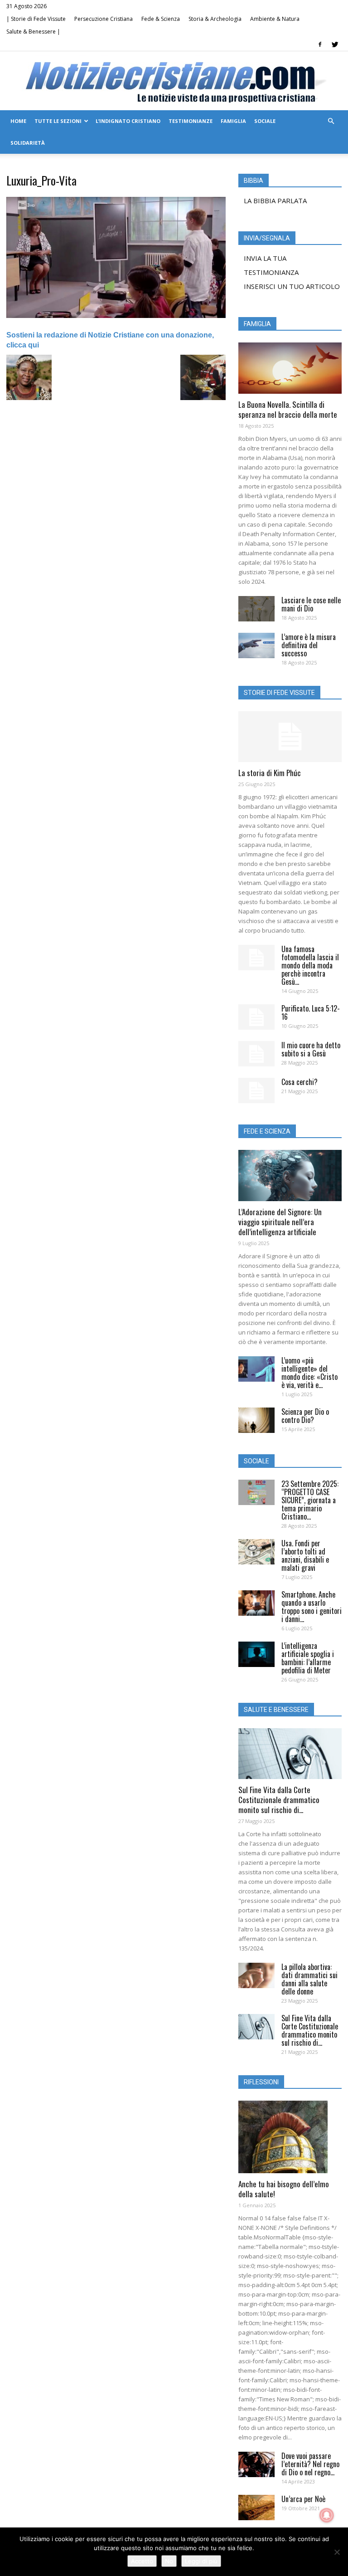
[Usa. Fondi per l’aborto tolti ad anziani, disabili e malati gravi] (256, 1552)
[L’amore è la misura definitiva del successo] (256, 645)
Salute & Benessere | (33, 32)
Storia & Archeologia (215, 19)
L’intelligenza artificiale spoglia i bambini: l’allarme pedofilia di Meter (308, 1658)
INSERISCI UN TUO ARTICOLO (292, 286)
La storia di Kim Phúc (270, 773)
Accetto (142, 2561)
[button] (331, 121)
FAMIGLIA (233, 121)
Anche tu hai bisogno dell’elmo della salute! (284, 2189)
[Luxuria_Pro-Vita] (116, 316)
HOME (18, 121)
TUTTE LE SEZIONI (58, 121)
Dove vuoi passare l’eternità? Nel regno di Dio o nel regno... (310, 2464)
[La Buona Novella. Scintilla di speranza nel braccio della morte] (290, 368)
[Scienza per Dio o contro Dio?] (256, 1420)
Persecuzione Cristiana (104, 19)
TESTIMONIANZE (191, 121)
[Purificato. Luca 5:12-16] (256, 1017)
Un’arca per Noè (303, 2499)
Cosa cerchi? (300, 1082)
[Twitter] (335, 44)
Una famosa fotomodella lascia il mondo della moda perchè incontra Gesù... (310, 965)
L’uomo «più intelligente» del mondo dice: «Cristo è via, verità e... (309, 1373)
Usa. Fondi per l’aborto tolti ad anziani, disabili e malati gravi (305, 1555)
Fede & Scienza (161, 19)
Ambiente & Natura (275, 19)
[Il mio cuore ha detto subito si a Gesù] (256, 1054)
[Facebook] (320, 44)
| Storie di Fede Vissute (36, 19)
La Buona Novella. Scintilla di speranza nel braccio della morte (288, 409)
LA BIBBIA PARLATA (275, 200)
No (169, 2561)
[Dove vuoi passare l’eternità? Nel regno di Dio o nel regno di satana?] (256, 2464)
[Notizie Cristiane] (174, 81)
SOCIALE (265, 121)
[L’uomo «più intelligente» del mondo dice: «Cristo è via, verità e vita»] (256, 1369)
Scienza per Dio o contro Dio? (305, 1416)
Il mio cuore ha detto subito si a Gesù (311, 1049)
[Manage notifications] (327, 2515)
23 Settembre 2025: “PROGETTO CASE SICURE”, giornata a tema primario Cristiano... (310, 1500)
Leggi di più (201, 2561)
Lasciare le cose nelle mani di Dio (311, 604)
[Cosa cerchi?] (256, 1090)
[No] (337, 2552)
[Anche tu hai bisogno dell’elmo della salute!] (290, 2137)
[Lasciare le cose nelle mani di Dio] (256, 609)
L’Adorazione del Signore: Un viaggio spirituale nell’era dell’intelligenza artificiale (280, 1222)
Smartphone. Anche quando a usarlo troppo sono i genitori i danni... (312, 1607)
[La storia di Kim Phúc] (290, 737)
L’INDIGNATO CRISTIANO (128, 121)
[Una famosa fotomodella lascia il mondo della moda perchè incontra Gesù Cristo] (256, 958)
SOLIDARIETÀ (28, 143)
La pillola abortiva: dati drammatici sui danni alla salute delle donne (309, 1979)
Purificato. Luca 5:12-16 (311, 1012)
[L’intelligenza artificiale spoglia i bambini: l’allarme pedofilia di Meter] (256, 1654)
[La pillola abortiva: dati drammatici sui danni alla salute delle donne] (256, 1975)
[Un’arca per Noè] (256, 2508)
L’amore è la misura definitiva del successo (309, 645)
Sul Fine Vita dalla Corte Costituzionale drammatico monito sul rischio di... (279, 1800)
